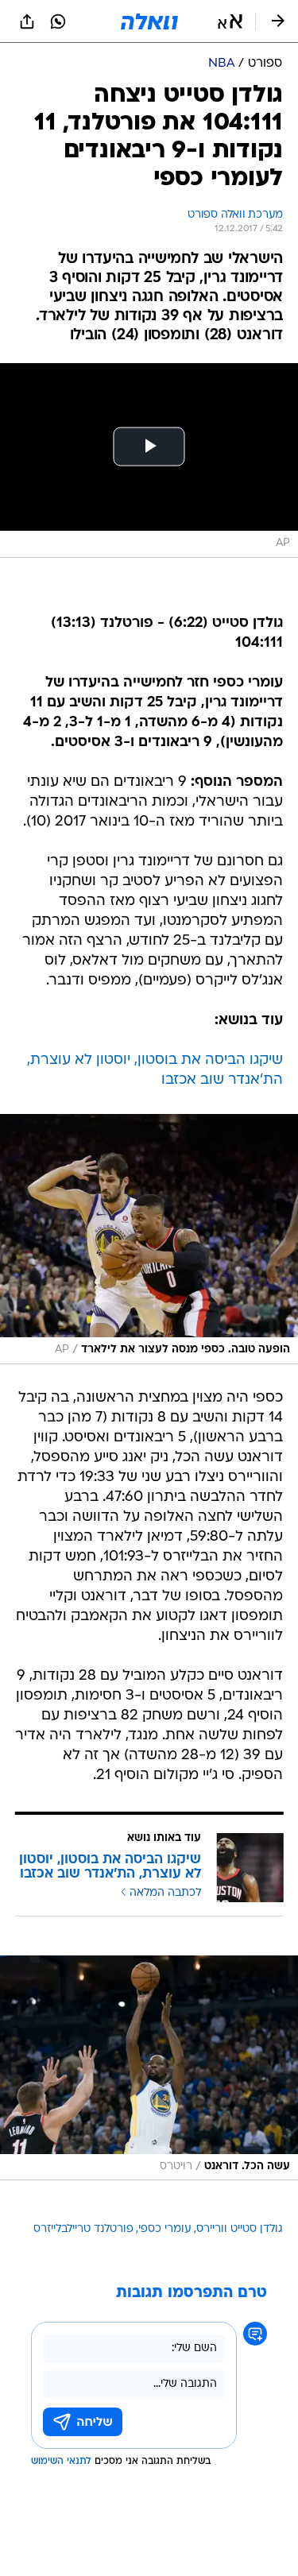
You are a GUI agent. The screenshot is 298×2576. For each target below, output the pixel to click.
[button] (230, 21)
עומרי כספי (165, 2229)
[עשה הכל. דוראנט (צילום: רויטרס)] (149, 2068)
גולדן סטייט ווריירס (240, 2229)
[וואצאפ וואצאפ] (58, 21)
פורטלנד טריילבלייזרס (83, 2229)
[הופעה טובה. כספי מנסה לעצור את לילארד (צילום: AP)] (149, 1239)
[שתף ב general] (27, 21)
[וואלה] (149, 21)
